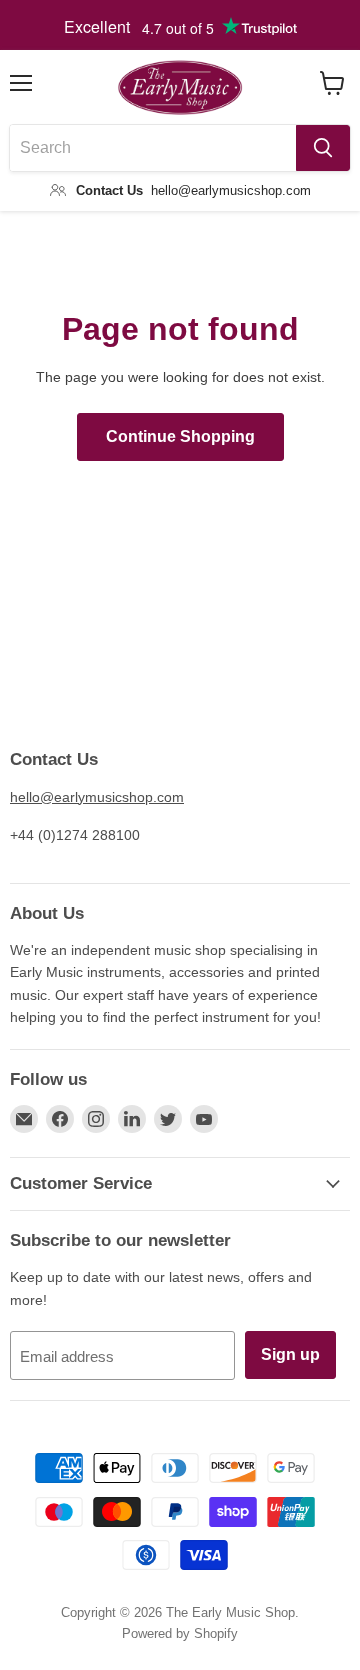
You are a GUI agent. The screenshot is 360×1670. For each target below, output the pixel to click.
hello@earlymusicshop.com (97, 797)
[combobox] (153, 148)
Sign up (290, 1354)
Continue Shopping (180, 436)
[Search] (323, 148)
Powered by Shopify (180, 1633)
